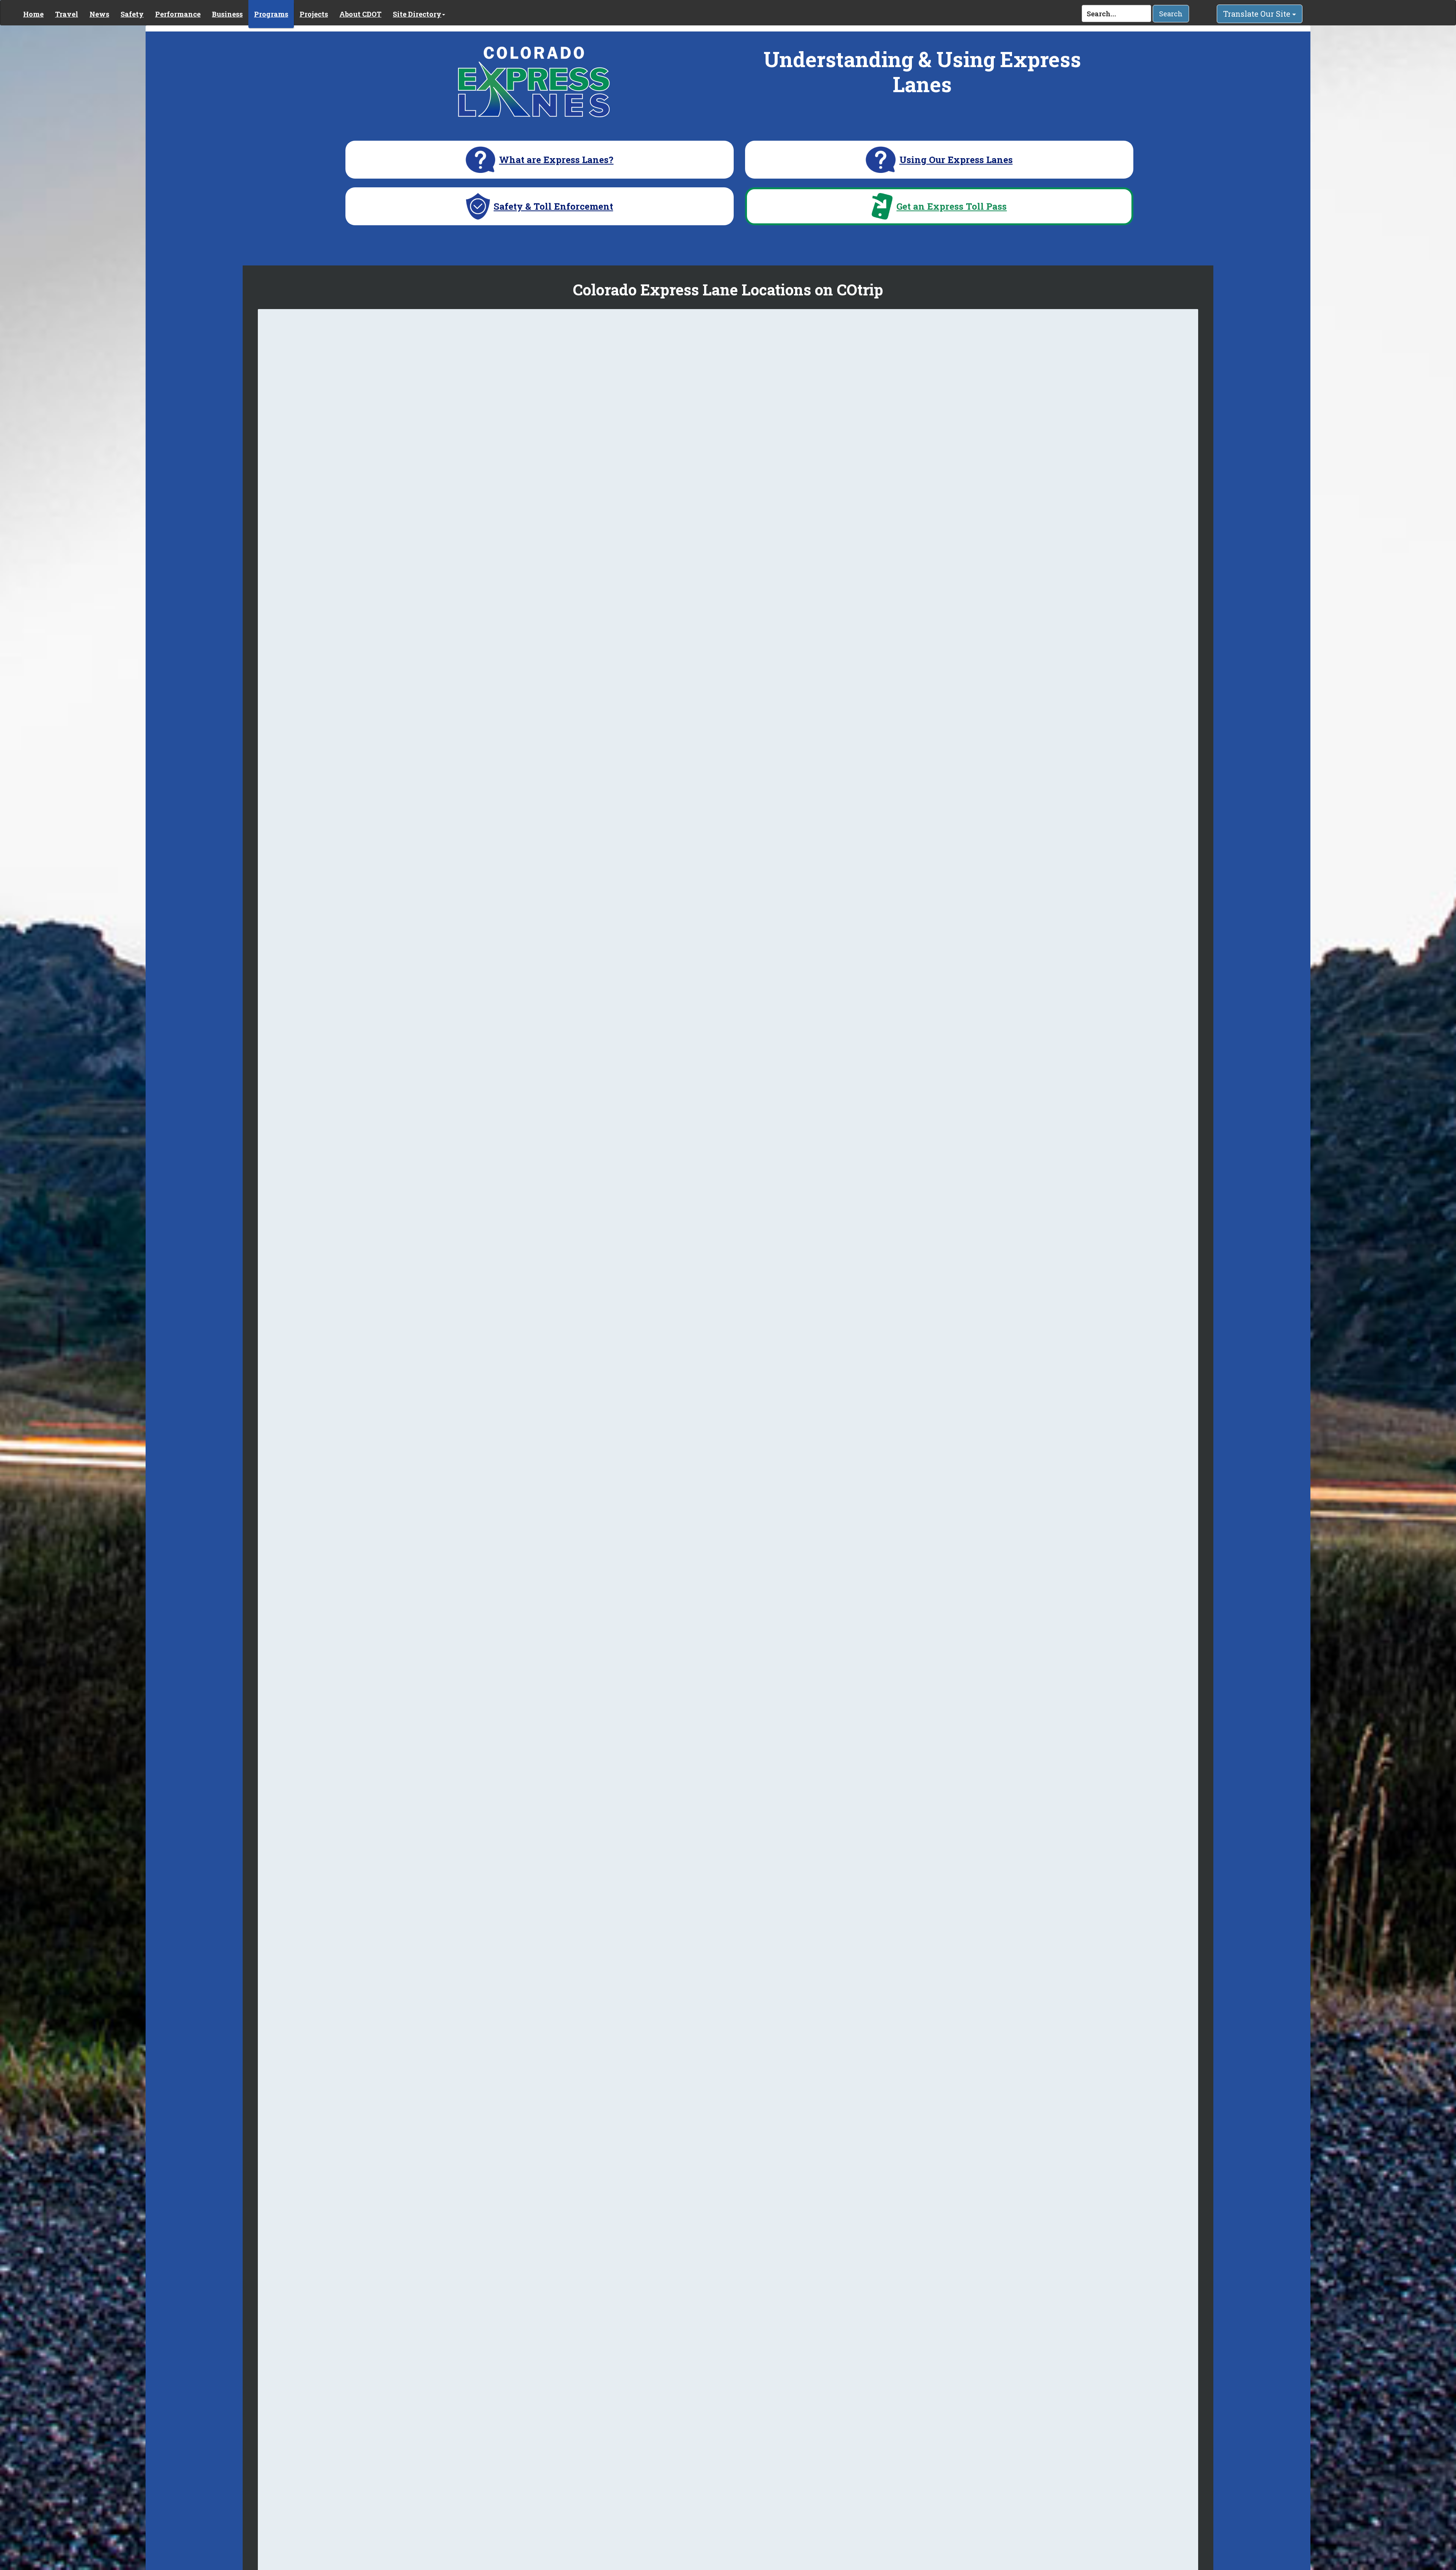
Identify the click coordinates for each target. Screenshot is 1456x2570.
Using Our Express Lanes (956, 160)
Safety (132, 14)
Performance (178, 14)
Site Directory (417, 14)
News (99, 14)
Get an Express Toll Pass (952, 206)
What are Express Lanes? (556, 160)
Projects (314, 14)
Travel (67, 14)
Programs (271, 14)
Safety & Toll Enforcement (553, 206)
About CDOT (360, 14)
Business (227, 14)
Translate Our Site (1258, 14)
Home (33, 14)
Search (1171, 14)
